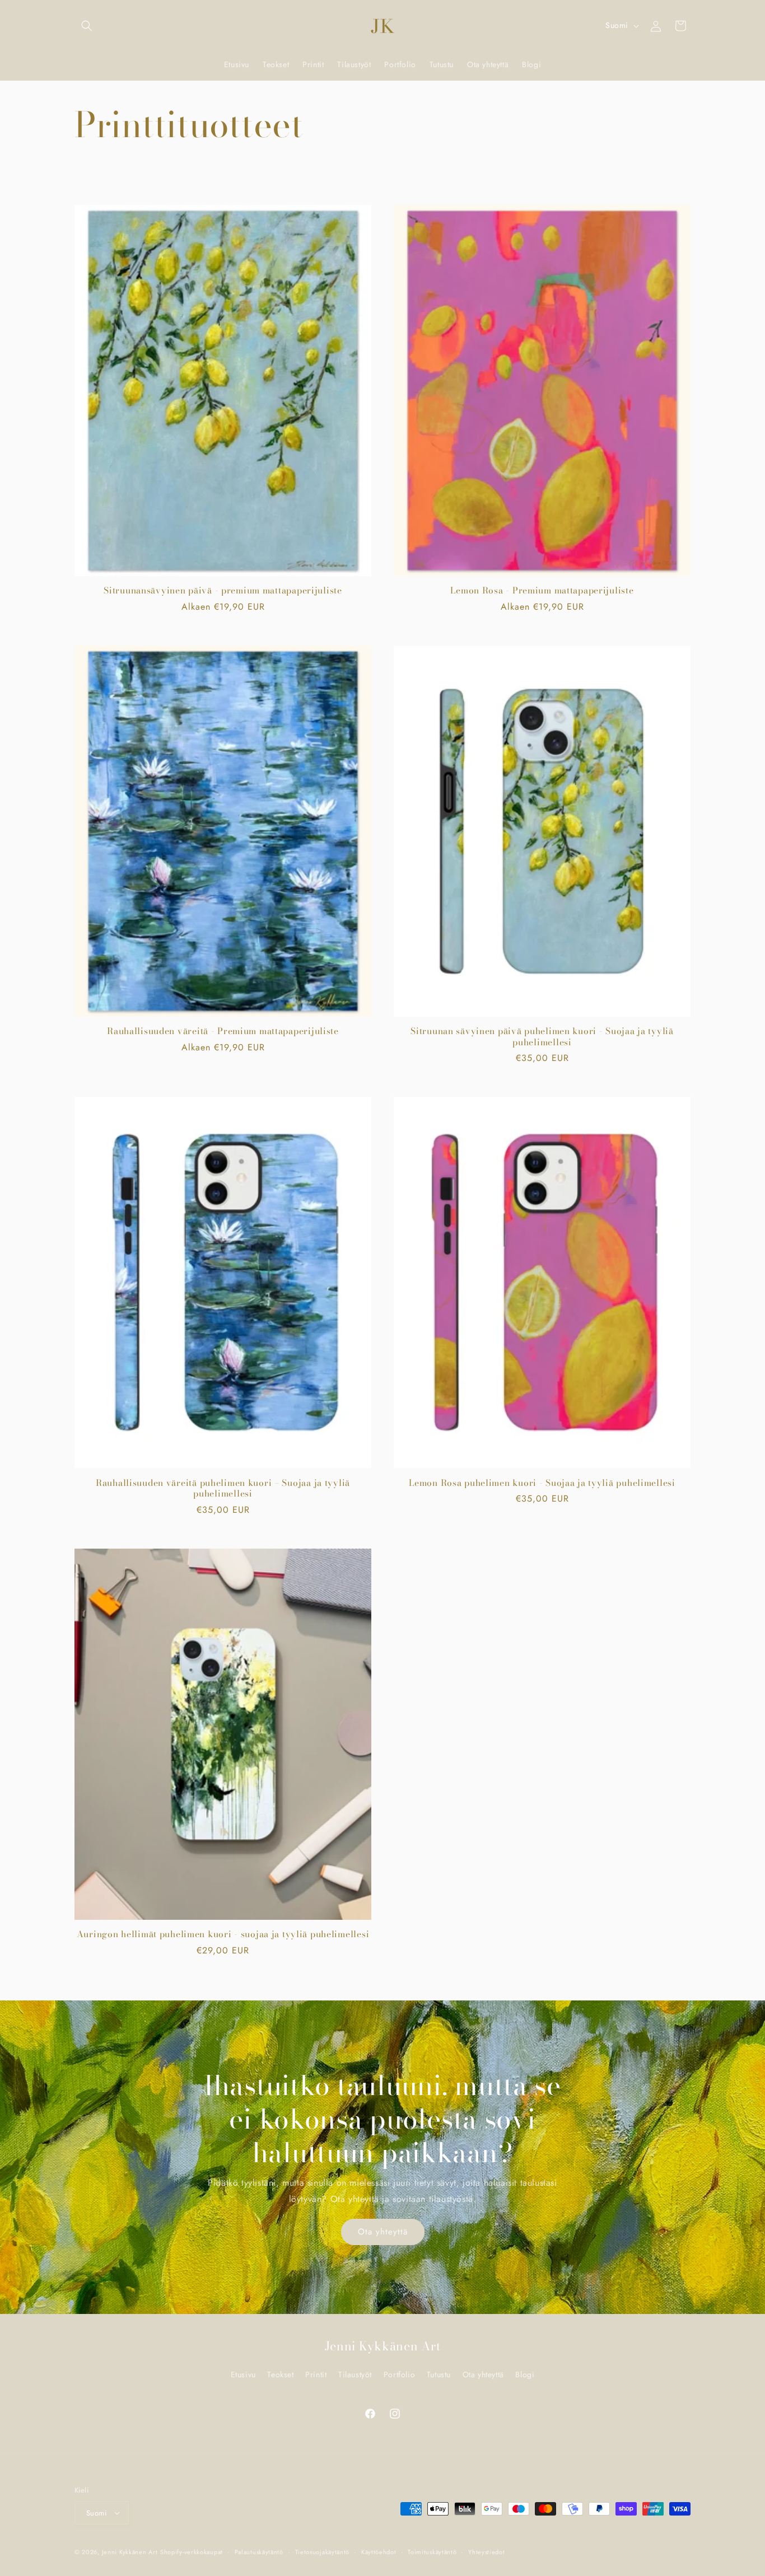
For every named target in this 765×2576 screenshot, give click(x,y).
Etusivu (243, 2374)
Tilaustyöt (355, 2374)
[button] (87, 26)
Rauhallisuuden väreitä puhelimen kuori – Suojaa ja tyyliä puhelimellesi (223, 1488)
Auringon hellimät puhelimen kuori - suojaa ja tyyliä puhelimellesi (223, 1934)
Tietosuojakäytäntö (323, 2552)
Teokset (280, 2374)
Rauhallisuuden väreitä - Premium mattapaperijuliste (223, 1031)
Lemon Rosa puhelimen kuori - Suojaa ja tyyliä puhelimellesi (542, 1483)
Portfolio (399, 2374)
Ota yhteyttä (383, 2232)
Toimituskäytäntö (432, 2552)
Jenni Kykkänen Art (130, 2552)
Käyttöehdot (379, 2552)
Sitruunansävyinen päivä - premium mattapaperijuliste (223, 590)
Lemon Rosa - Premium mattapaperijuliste (542, 590)
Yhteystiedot (486, 2552)
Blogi (525, 2374)
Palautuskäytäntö (259, 2552)
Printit (316, 2374)
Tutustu (439, 2374)
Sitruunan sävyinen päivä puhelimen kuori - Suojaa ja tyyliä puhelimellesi (542, 1037)
